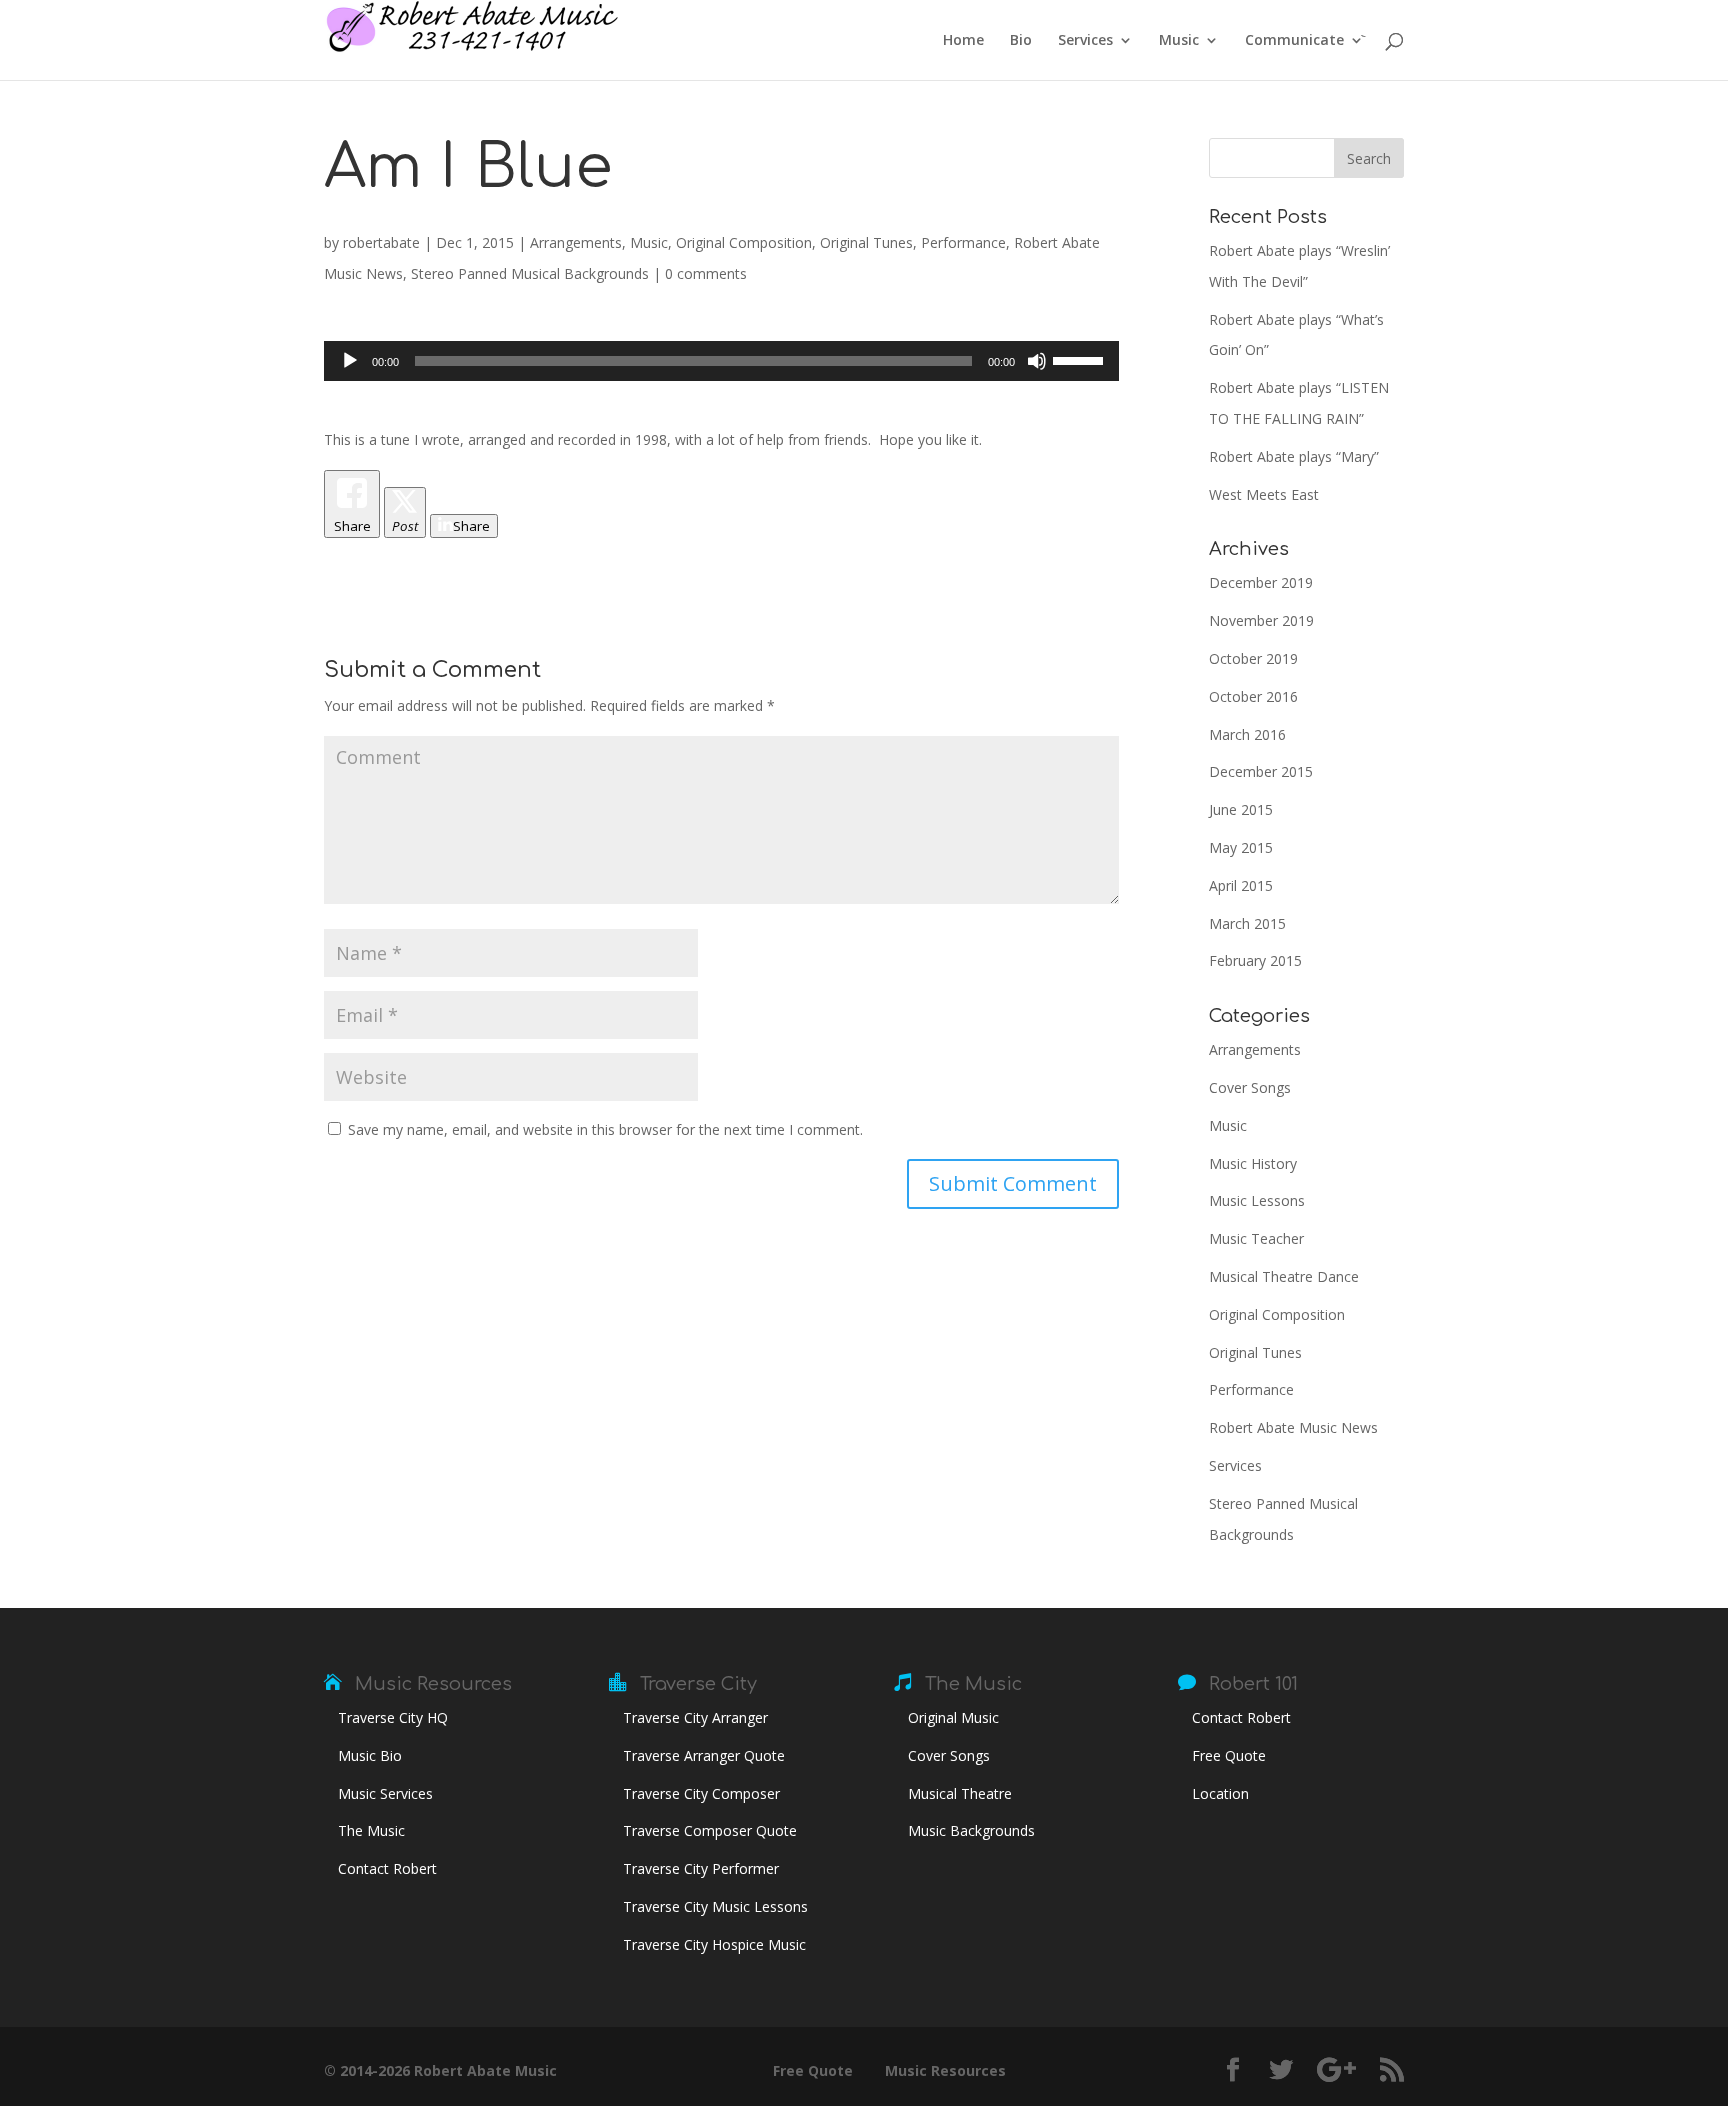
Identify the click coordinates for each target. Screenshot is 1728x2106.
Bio (1021, 41)
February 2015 (1255, 960)
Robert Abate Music (485, 2070)
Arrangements (576, 242)
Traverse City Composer (701, 1793)
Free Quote (1229, 1755)
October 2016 (1253, 696)
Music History (1253, 1163)
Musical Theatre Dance (1284, 1276)
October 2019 (1253, 658)
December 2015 (1261, 771)
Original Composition (744, 242)
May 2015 (1241, 847)
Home (963, 41)
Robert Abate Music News (1293, 1427)
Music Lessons (1257, 1200)
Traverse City (698, 1684)
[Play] (350, 361)
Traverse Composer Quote (710, 1830)
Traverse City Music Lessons (715, 1906)
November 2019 (1261, 620)
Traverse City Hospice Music (714, 1944)
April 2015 (1241, 885)
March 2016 (1247, 734)
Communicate (1294, 41)
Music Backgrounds (971, 1830)
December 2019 (1261, 582)
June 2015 (1241, 809)
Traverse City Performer (701, 1868)
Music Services (385, 1793)
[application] (721, 361)
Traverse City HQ (393, 1717)
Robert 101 (1253, 1684)
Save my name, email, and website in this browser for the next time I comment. (605, 1129)
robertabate (381, 242)
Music (1179, 41)
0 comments (706, 273)
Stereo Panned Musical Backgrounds (530, 273)
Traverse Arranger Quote (704, 1755)
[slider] (1081, 359)
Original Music (953, 1717)
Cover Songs (1250, 1087)
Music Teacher (1256, 1238)
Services (1085, 41)
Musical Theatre (960, 1793)
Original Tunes (866, 242)
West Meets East (1264, 494)
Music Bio (370, 1755)
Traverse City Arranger (695, 1717)
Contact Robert (387, 1868)
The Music (371, 1830)
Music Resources (433, 1684)
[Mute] (1037, 361)
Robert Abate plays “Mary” (1294, 456)
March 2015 (1247, 923)
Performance (963, 242)
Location (1220, 1793)
